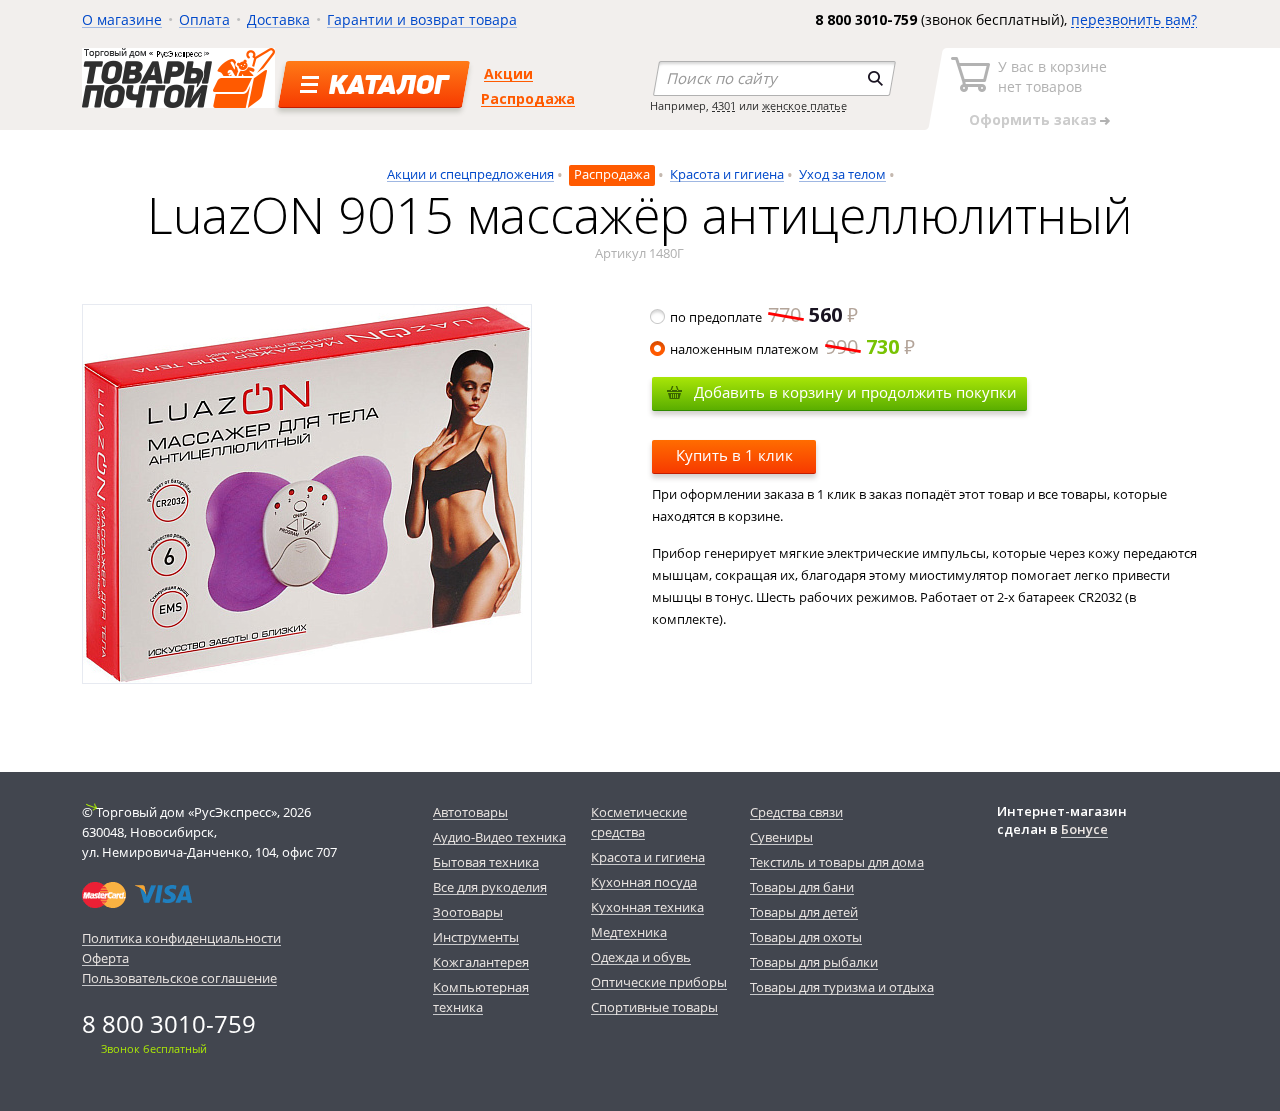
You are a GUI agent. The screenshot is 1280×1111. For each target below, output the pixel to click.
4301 (724, 105)
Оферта (105, 958)
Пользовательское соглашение (179, 978)
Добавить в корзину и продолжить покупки (855, 392)
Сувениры (781, 837)
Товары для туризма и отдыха (842, 987)
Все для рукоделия (490, 887)
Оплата (204, 19)
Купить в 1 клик (734, 455)
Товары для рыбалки (814, 962)
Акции (508, 73)
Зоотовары (468, 912)
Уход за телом (842, 174)
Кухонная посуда (644, 882)
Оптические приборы (659, 982)
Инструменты (476, 937)
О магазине (122, 19)
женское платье (804, 105)
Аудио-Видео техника (499, 837)
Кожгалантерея (481, 962)
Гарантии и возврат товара (422, 19)
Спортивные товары (654, 1007)
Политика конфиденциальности (181, 938)
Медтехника (629, 932)
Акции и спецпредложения (470, 174)
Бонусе (1084, 829)
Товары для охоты (806, 937)
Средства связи (796, 812)
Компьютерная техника (481, 997)
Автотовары (470, 812)
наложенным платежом (784, 349)
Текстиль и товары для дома (837, 862)
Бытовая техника (486, 862)
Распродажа (528, 98)
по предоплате (756, 317)
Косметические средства (639, 822)
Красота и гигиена (727, 174)
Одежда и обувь (641, 957)
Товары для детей (804, 912)
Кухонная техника (647, 907)
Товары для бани (802, 887)
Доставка (278, 19)
